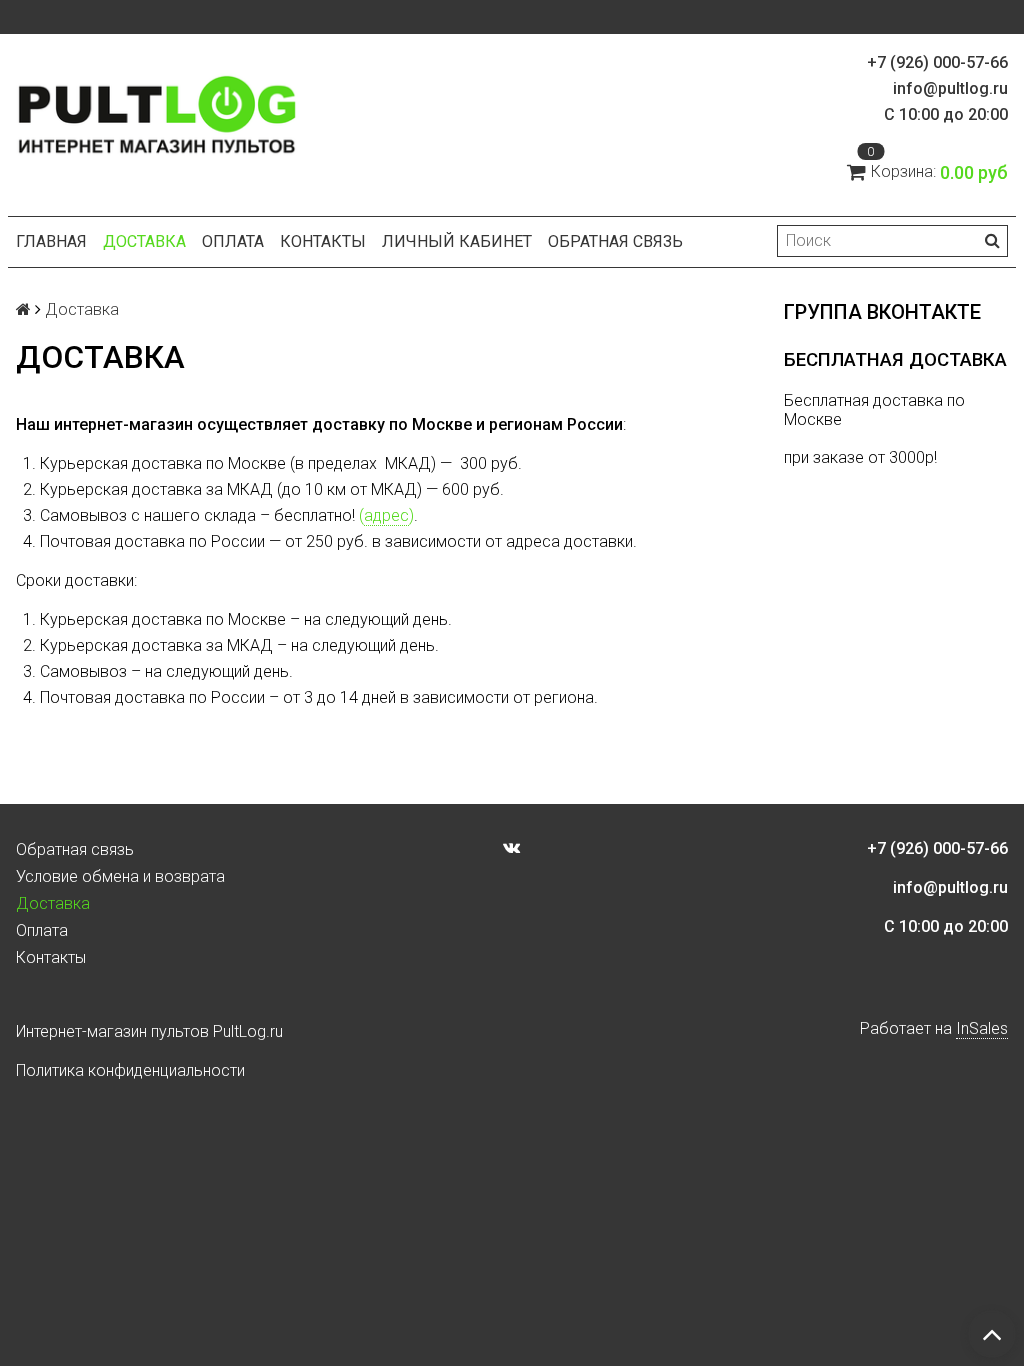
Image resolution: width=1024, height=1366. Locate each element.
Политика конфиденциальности (130, 1070)
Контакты (323, 241)
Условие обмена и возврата (120, 876)
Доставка (144, 241)
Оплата (233, 241)
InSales (982, 1028)
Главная (51, 241)
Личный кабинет (457, 241)
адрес (386, 515)
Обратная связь (615, 241)
